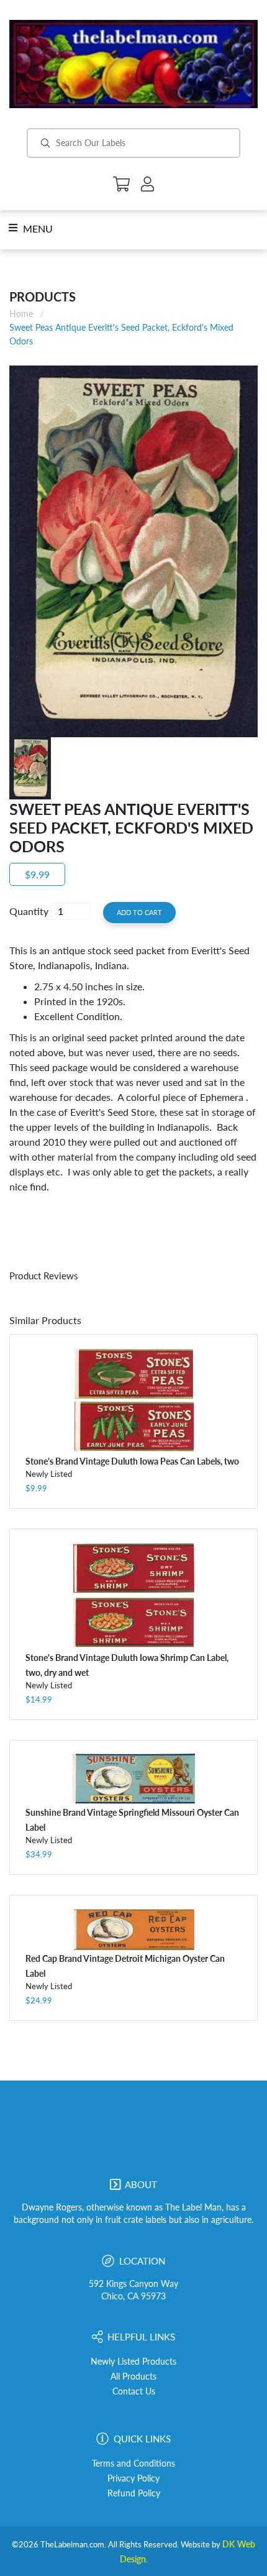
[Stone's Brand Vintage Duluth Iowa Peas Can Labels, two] (133, 1400)
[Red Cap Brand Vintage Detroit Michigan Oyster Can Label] (133, 1929)
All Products (133, 2376)
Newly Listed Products (133, 2362)
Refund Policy (134, 2493)
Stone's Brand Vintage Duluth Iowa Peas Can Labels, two (132, 1461)
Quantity (29, 911)
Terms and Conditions (133, 2463)
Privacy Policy (133, 2478)
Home (21, 314)
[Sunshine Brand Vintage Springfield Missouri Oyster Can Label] (133, 1779)
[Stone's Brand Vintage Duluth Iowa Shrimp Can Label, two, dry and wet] (133, 1596)
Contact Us (134, 2391)
